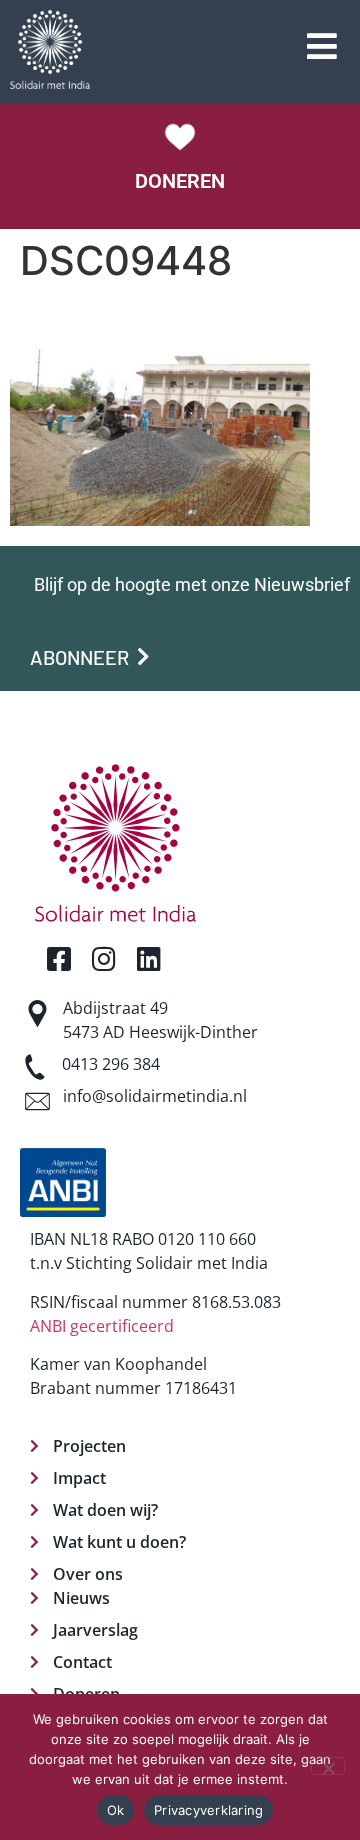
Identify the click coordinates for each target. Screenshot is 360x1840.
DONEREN (180, 181)
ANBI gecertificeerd (102, 1326)
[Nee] (328, 1766)
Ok (116, 1810)
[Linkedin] (148, 958)
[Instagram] (103, 958)
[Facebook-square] (58, 958)
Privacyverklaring (208, 1810)
